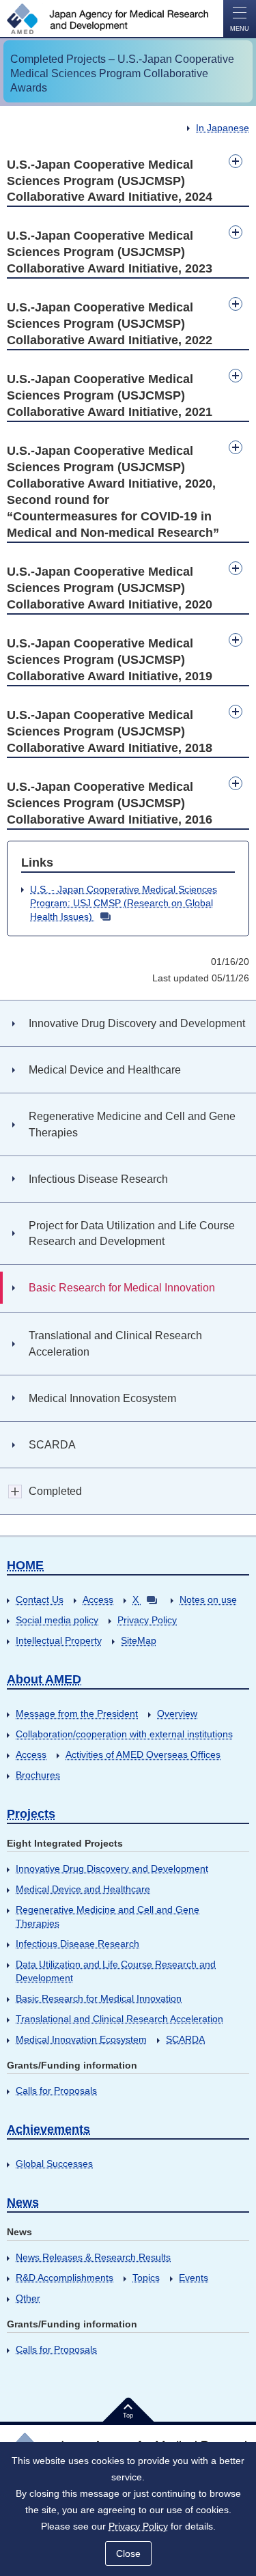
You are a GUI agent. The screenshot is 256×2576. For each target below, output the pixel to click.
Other (28, 2298)
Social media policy (57, 1620)
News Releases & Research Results (93, 2257)
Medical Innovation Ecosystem (81, 2039)
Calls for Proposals (56, 2090)
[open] (236, 161)
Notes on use (208, 1599)
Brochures (38, 1775)
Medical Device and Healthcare (83, 1889)
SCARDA (185, 2039)
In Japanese (223, 128)
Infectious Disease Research (77, 1944)
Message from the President (77, 1713)
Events (194, 2278)
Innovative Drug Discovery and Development (112, 1868)
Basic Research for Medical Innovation (99, 1998)
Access (98, 1599)
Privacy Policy (147, 1620)
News (23, 2202)
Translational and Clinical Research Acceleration (119, 2019)
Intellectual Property (59, 1640)
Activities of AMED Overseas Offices (143, 1754)
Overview (177, 1713)
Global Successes (54, 2164)
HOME (25, 1565)
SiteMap (139, 1640)
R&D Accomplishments (65, 2278)
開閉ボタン (15, 1491)
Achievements (48, 2129)
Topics (146, 2278)
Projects (31, 1814)
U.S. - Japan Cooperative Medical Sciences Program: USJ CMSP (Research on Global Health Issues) (124, 903)
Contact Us (40, 1599)
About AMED (44, 1679)
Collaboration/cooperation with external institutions (124, 1734)
